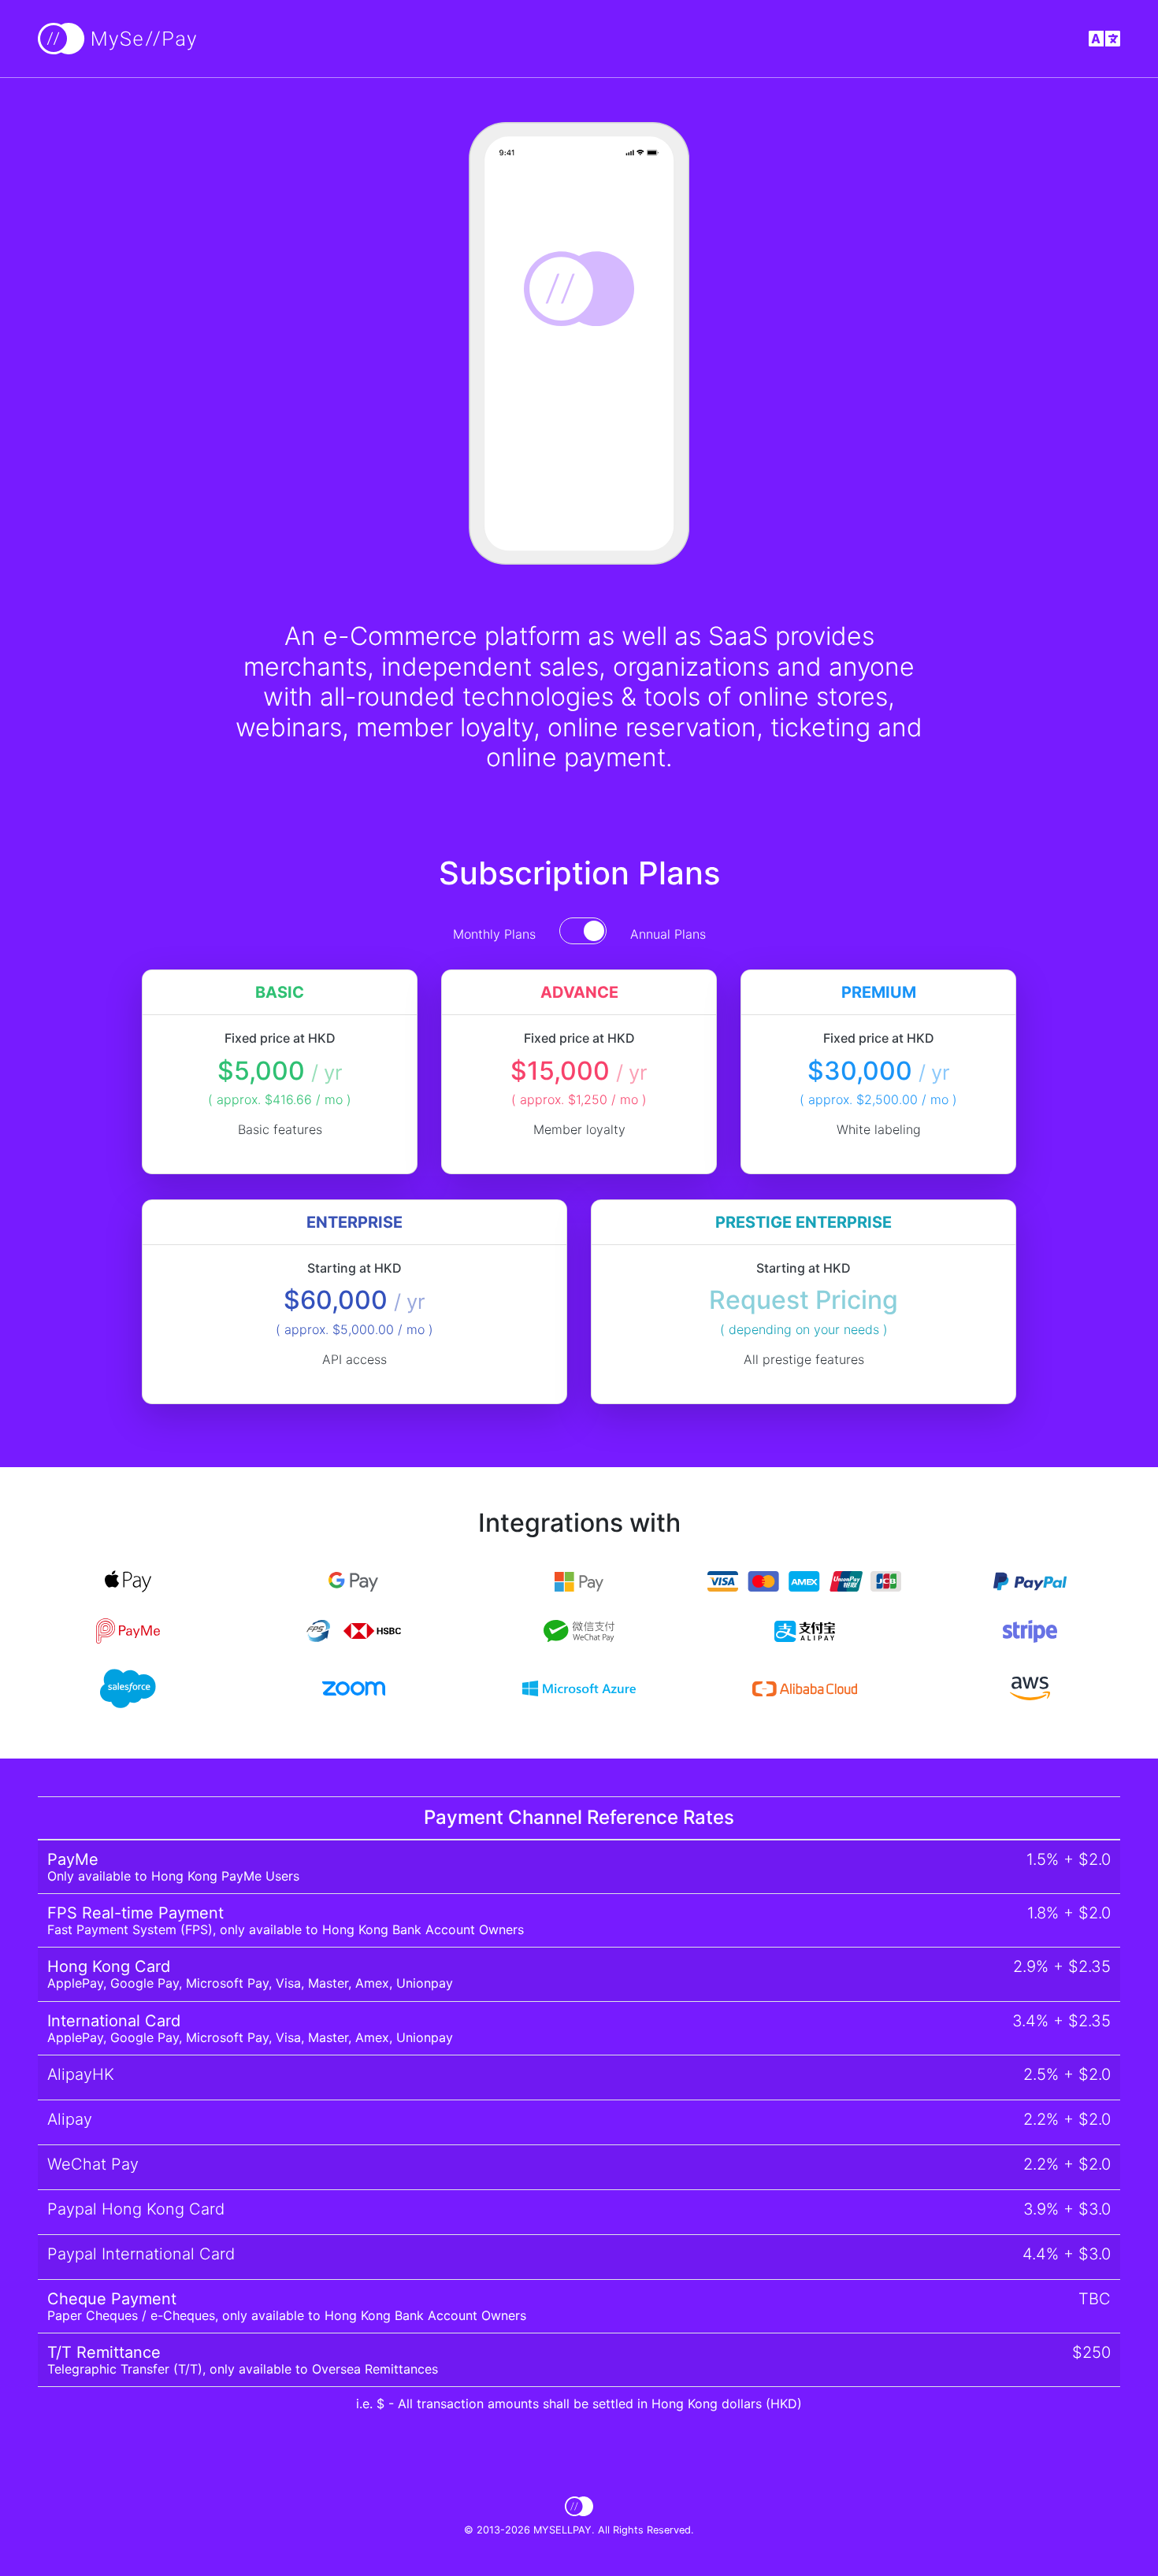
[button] (1104, 39)
